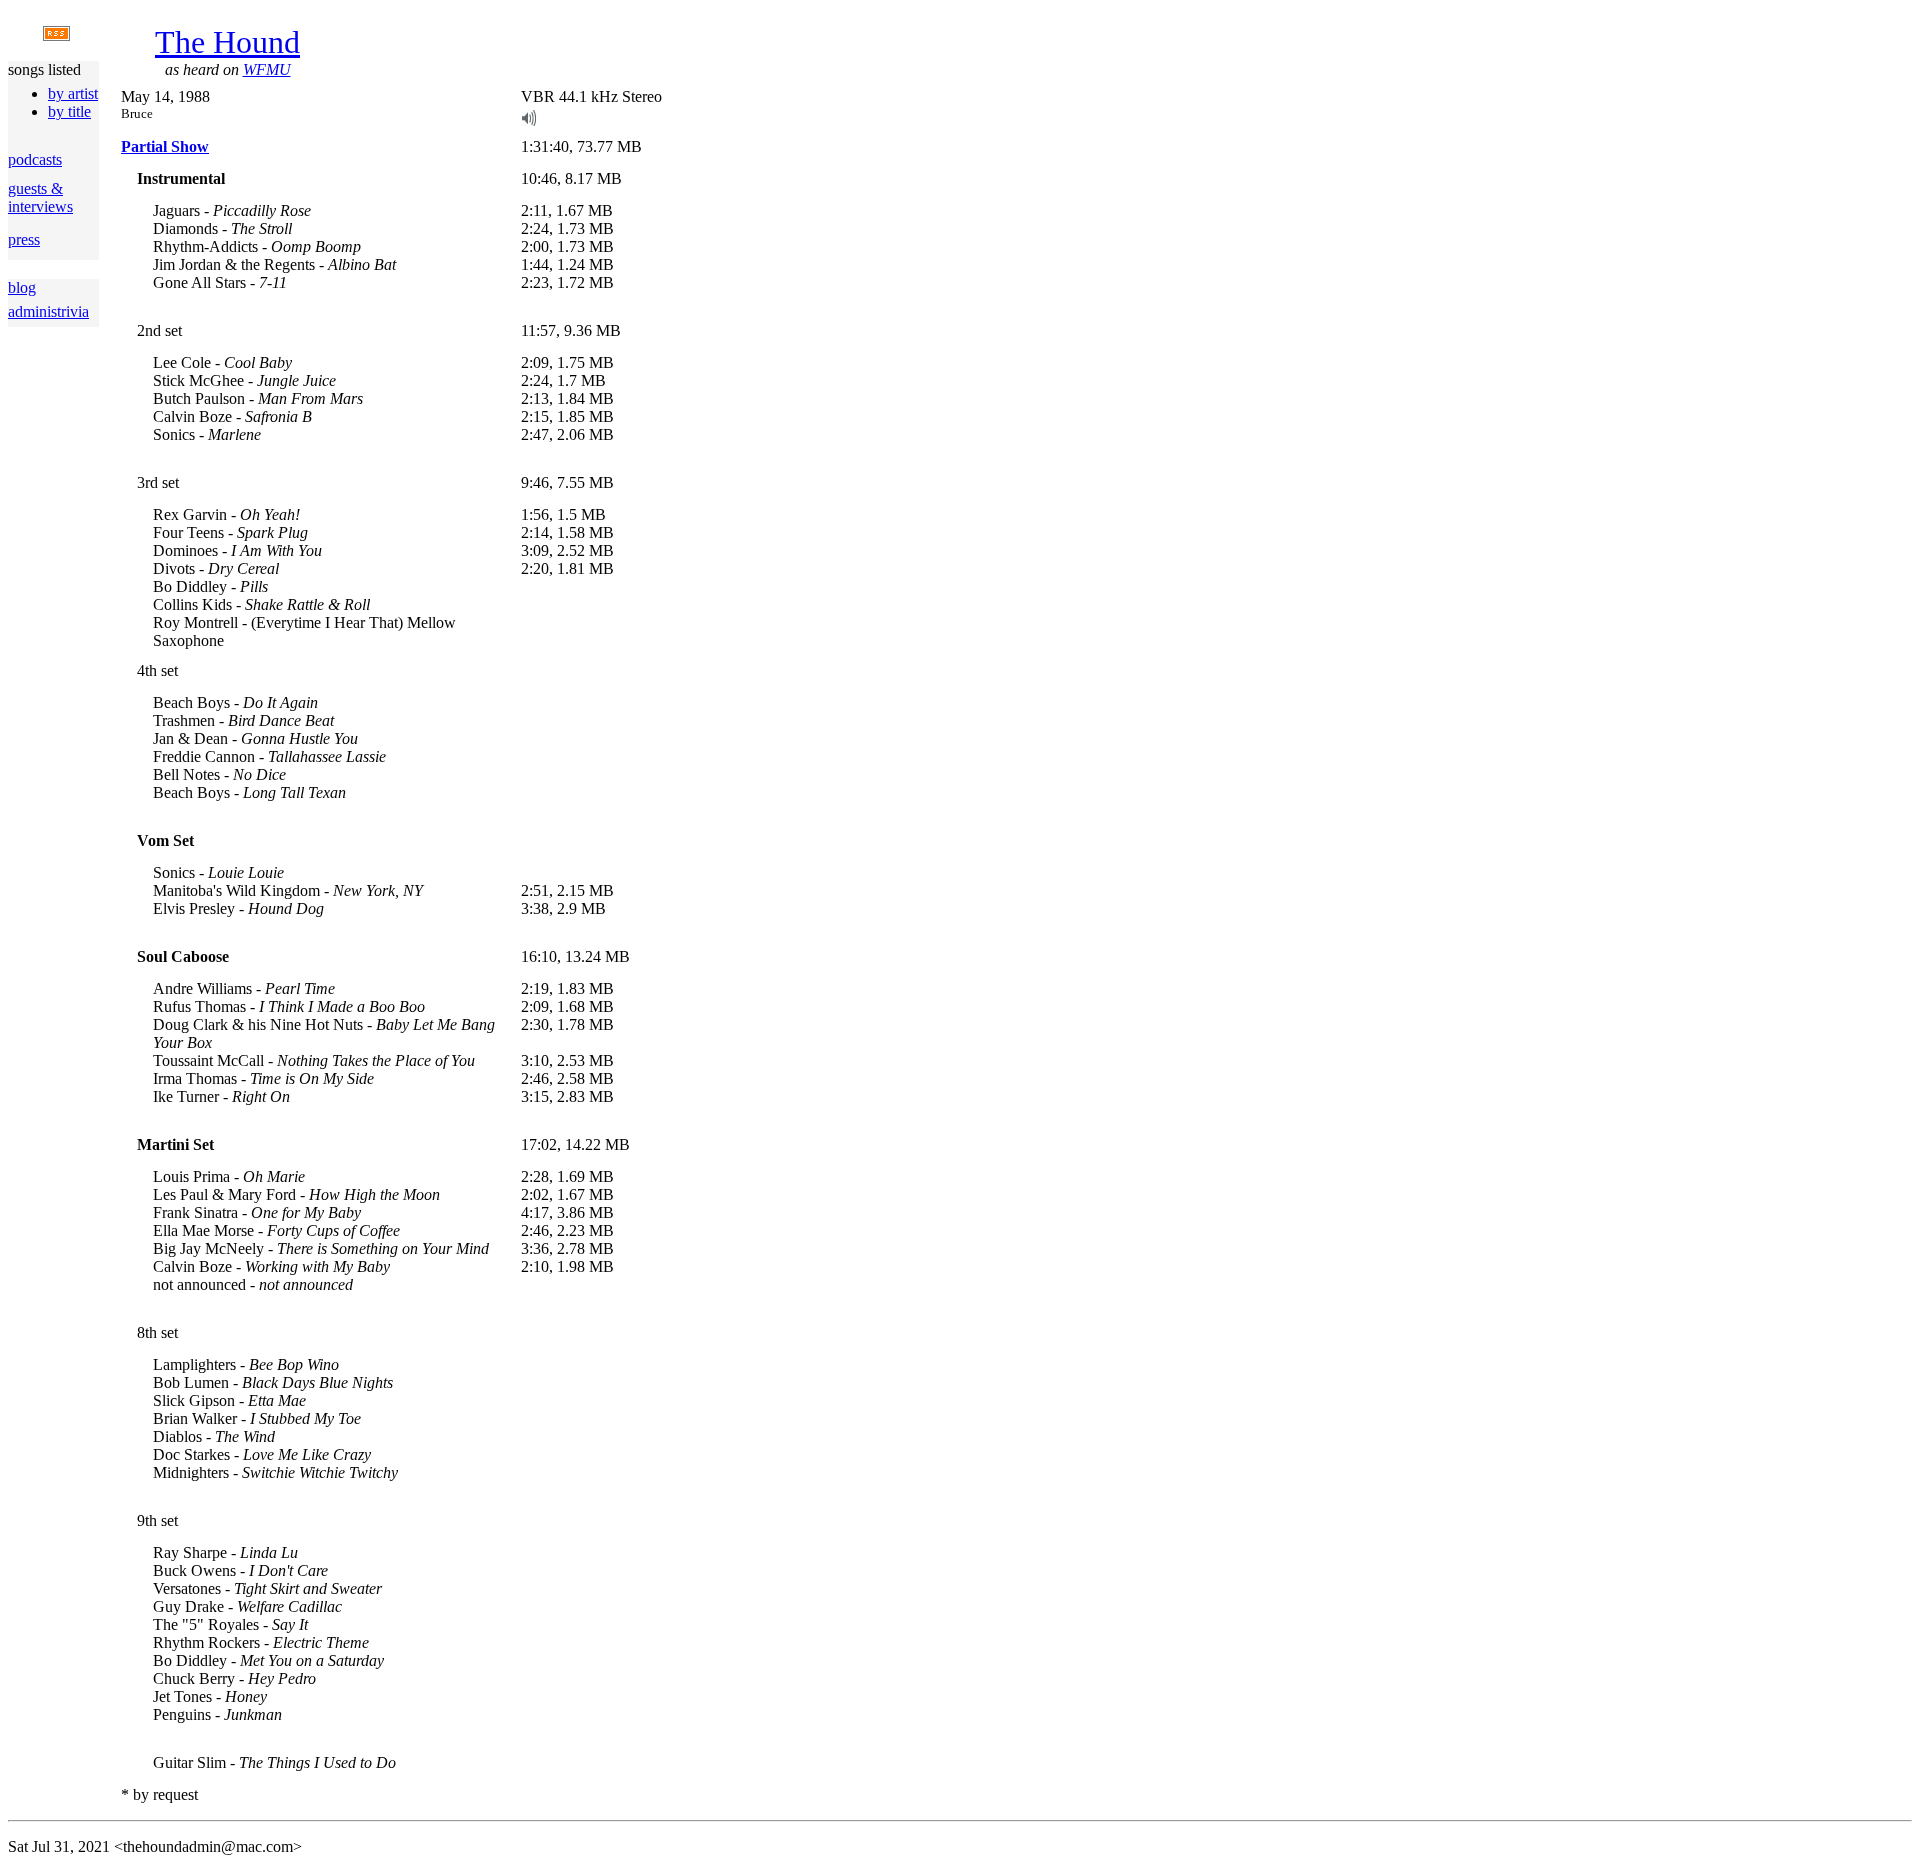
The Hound (227, 42)
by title (69, 111)
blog (22, 287)
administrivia (48, 311)
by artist (73, 93)
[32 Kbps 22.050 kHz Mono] (529, 120)
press (24, 239)
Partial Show (165, 146)
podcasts (35, 159)
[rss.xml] (56, 35)
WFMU (267, 69)
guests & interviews (40, 197)
